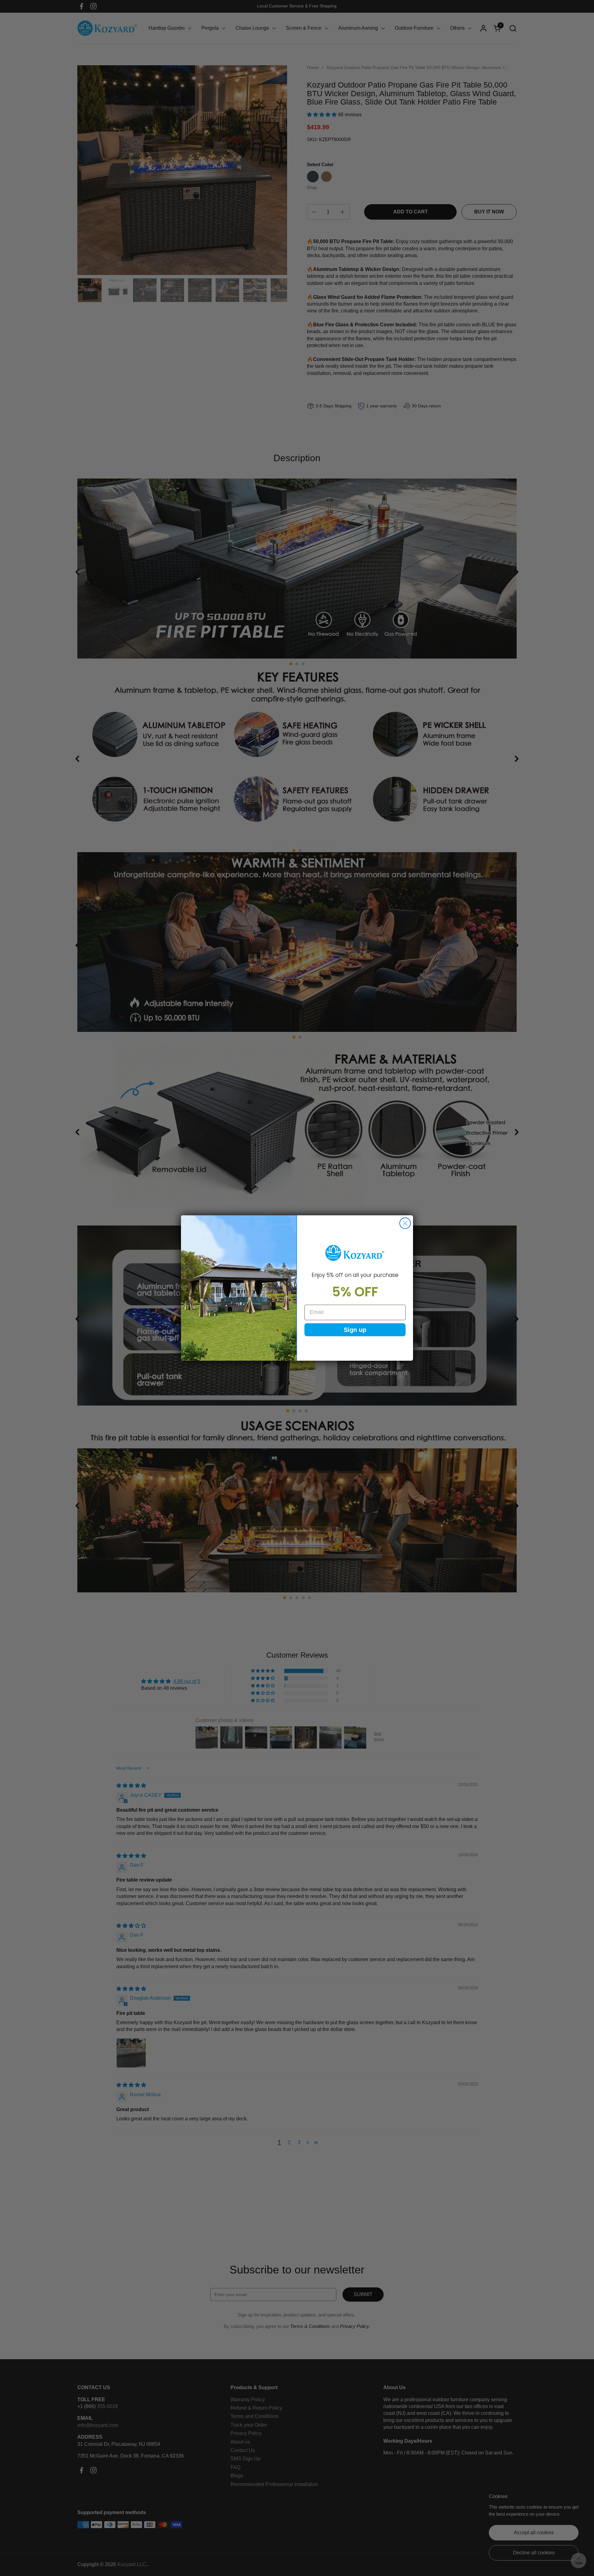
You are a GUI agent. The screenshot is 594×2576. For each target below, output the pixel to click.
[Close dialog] (405, 1223)
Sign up (355, 1330)
